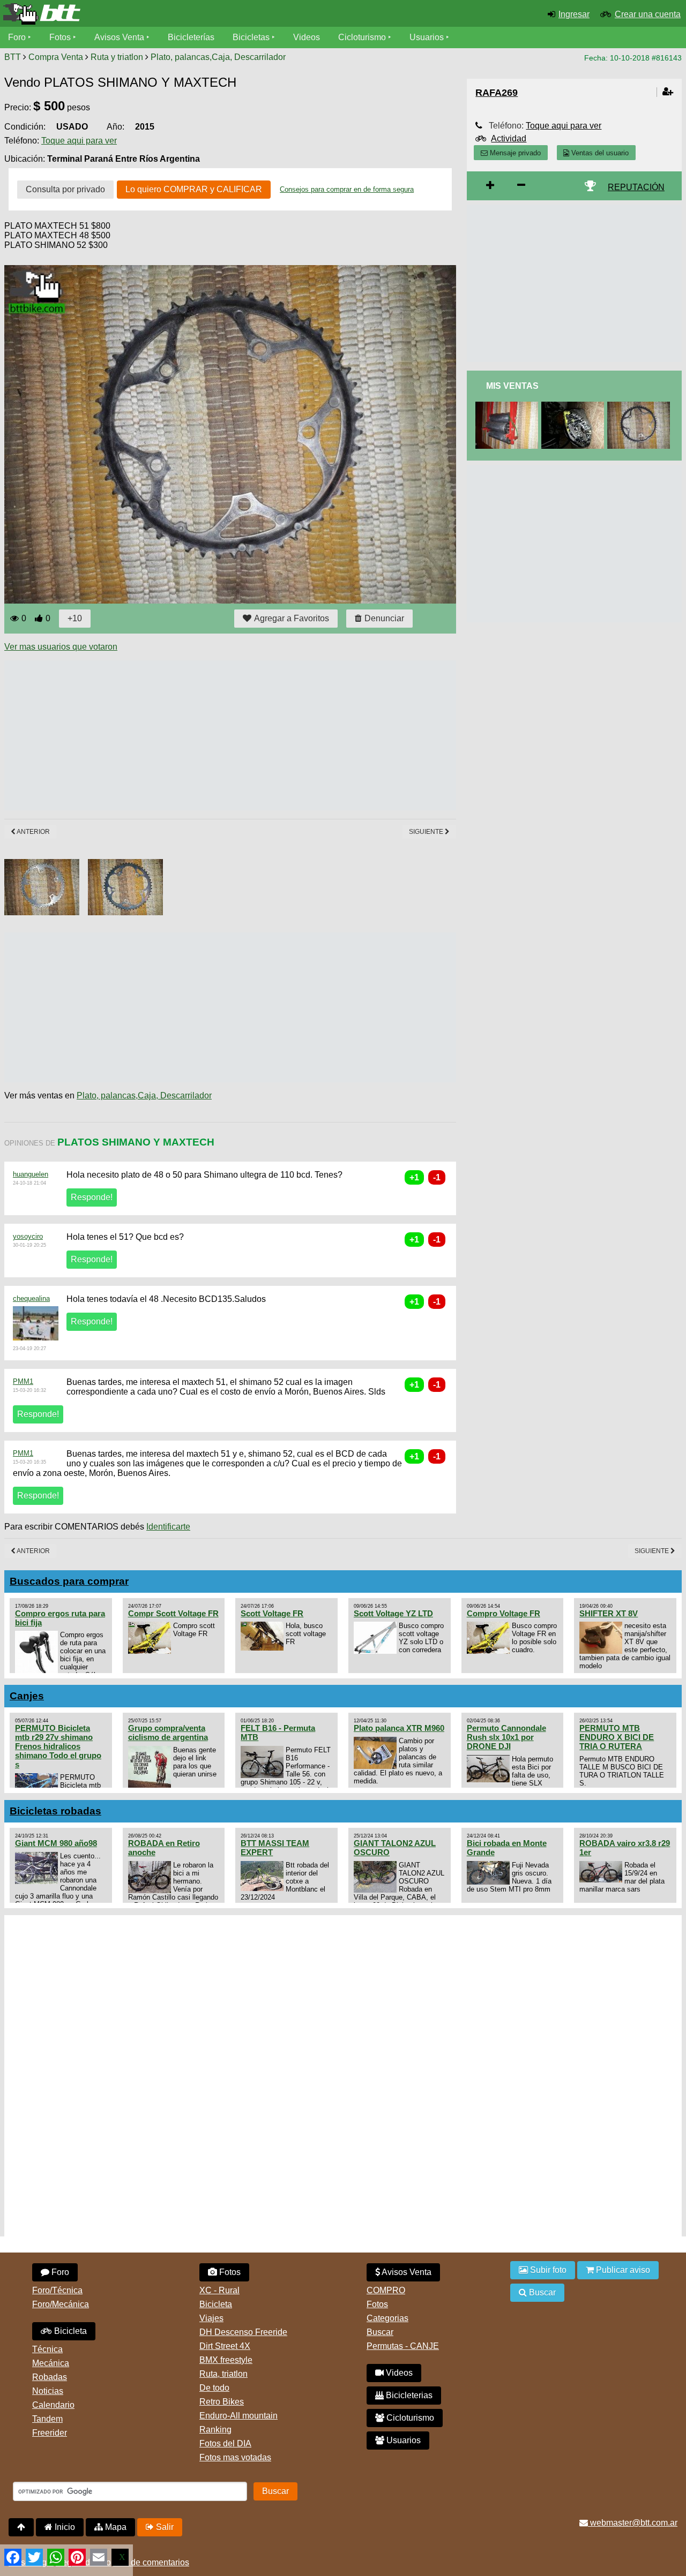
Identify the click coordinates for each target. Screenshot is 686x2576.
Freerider (50, 2433)
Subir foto (547, 2270)
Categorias (387, 2318)
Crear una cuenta (648, 14)
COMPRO (386, 2290)
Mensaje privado (514, 153)
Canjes (27, 1696)
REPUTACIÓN (636, 187)
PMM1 (23, 1381)
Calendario (53, 2405)
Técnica (47, 2349)
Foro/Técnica (57, 2290)
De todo (214, 2388)
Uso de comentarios (151, 2562)
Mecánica (51, 2363)
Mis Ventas (512, 386)
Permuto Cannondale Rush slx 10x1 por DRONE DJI (506, 1737)
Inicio (64, 2527)
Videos (307, 37)
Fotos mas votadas (235, 2457)
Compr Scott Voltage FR (173, 1613)
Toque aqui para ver (79, 141)
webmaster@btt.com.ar (633, 2523)
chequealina (31, 1298)
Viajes (211, 2318)
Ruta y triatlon (117, 57)
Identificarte (168, 1527)
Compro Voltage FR (504, 1613)
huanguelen (31, 1174)
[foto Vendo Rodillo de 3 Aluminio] (509, 406)
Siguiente (427, 832)
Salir (164, 2527)
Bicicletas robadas (55, 1811)
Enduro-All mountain (238, 2416)
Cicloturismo (362, 37)
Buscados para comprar (69, 1581)
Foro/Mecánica (61, 2304)
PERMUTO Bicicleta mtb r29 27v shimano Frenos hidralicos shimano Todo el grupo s (58, 1746)
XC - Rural (219, 2290)
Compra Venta (56, 57)
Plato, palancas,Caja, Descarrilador (218, 57)
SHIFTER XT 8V (609, 1613)
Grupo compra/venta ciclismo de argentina (168, 1733)
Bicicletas (252, 37)
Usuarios (427, 37)
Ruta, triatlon (223, 2374)
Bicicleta (69, 2331)
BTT (13, 57)
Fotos (60, 37)
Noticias (48, 2391)
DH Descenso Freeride (243, 2332)
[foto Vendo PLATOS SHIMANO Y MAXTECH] (641, 406)
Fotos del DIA (225, 2443)
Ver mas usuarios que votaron (61, 647)
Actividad (509, 138)
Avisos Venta (119, 37)
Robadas (50, 2377)
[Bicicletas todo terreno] (114, 14)
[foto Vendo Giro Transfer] (575, 406)
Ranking (215, 2430)
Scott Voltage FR (272, 1613)
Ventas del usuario (599, 153)
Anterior (33, 832)
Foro (17, 37)
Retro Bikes (222, 2402)
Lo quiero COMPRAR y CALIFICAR (194, 189)
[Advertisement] (199, 735)
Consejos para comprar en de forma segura (347, 189)
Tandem (47, 2419)
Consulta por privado (65, 189)
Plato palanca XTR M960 (399, 1728)
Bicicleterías (191, 37)
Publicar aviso (622, 2270)
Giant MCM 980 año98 (56, 1843)
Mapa (115, 2527)
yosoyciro (28, 1236)
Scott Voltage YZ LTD (393, 1613)
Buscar (380, 2332)
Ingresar (574, 14)
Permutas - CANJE (403, 2346)
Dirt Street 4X (225, 2346)
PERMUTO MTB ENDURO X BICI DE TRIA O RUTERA (617, 1737)
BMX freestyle (226, 2360)
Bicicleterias (408, 2395)
